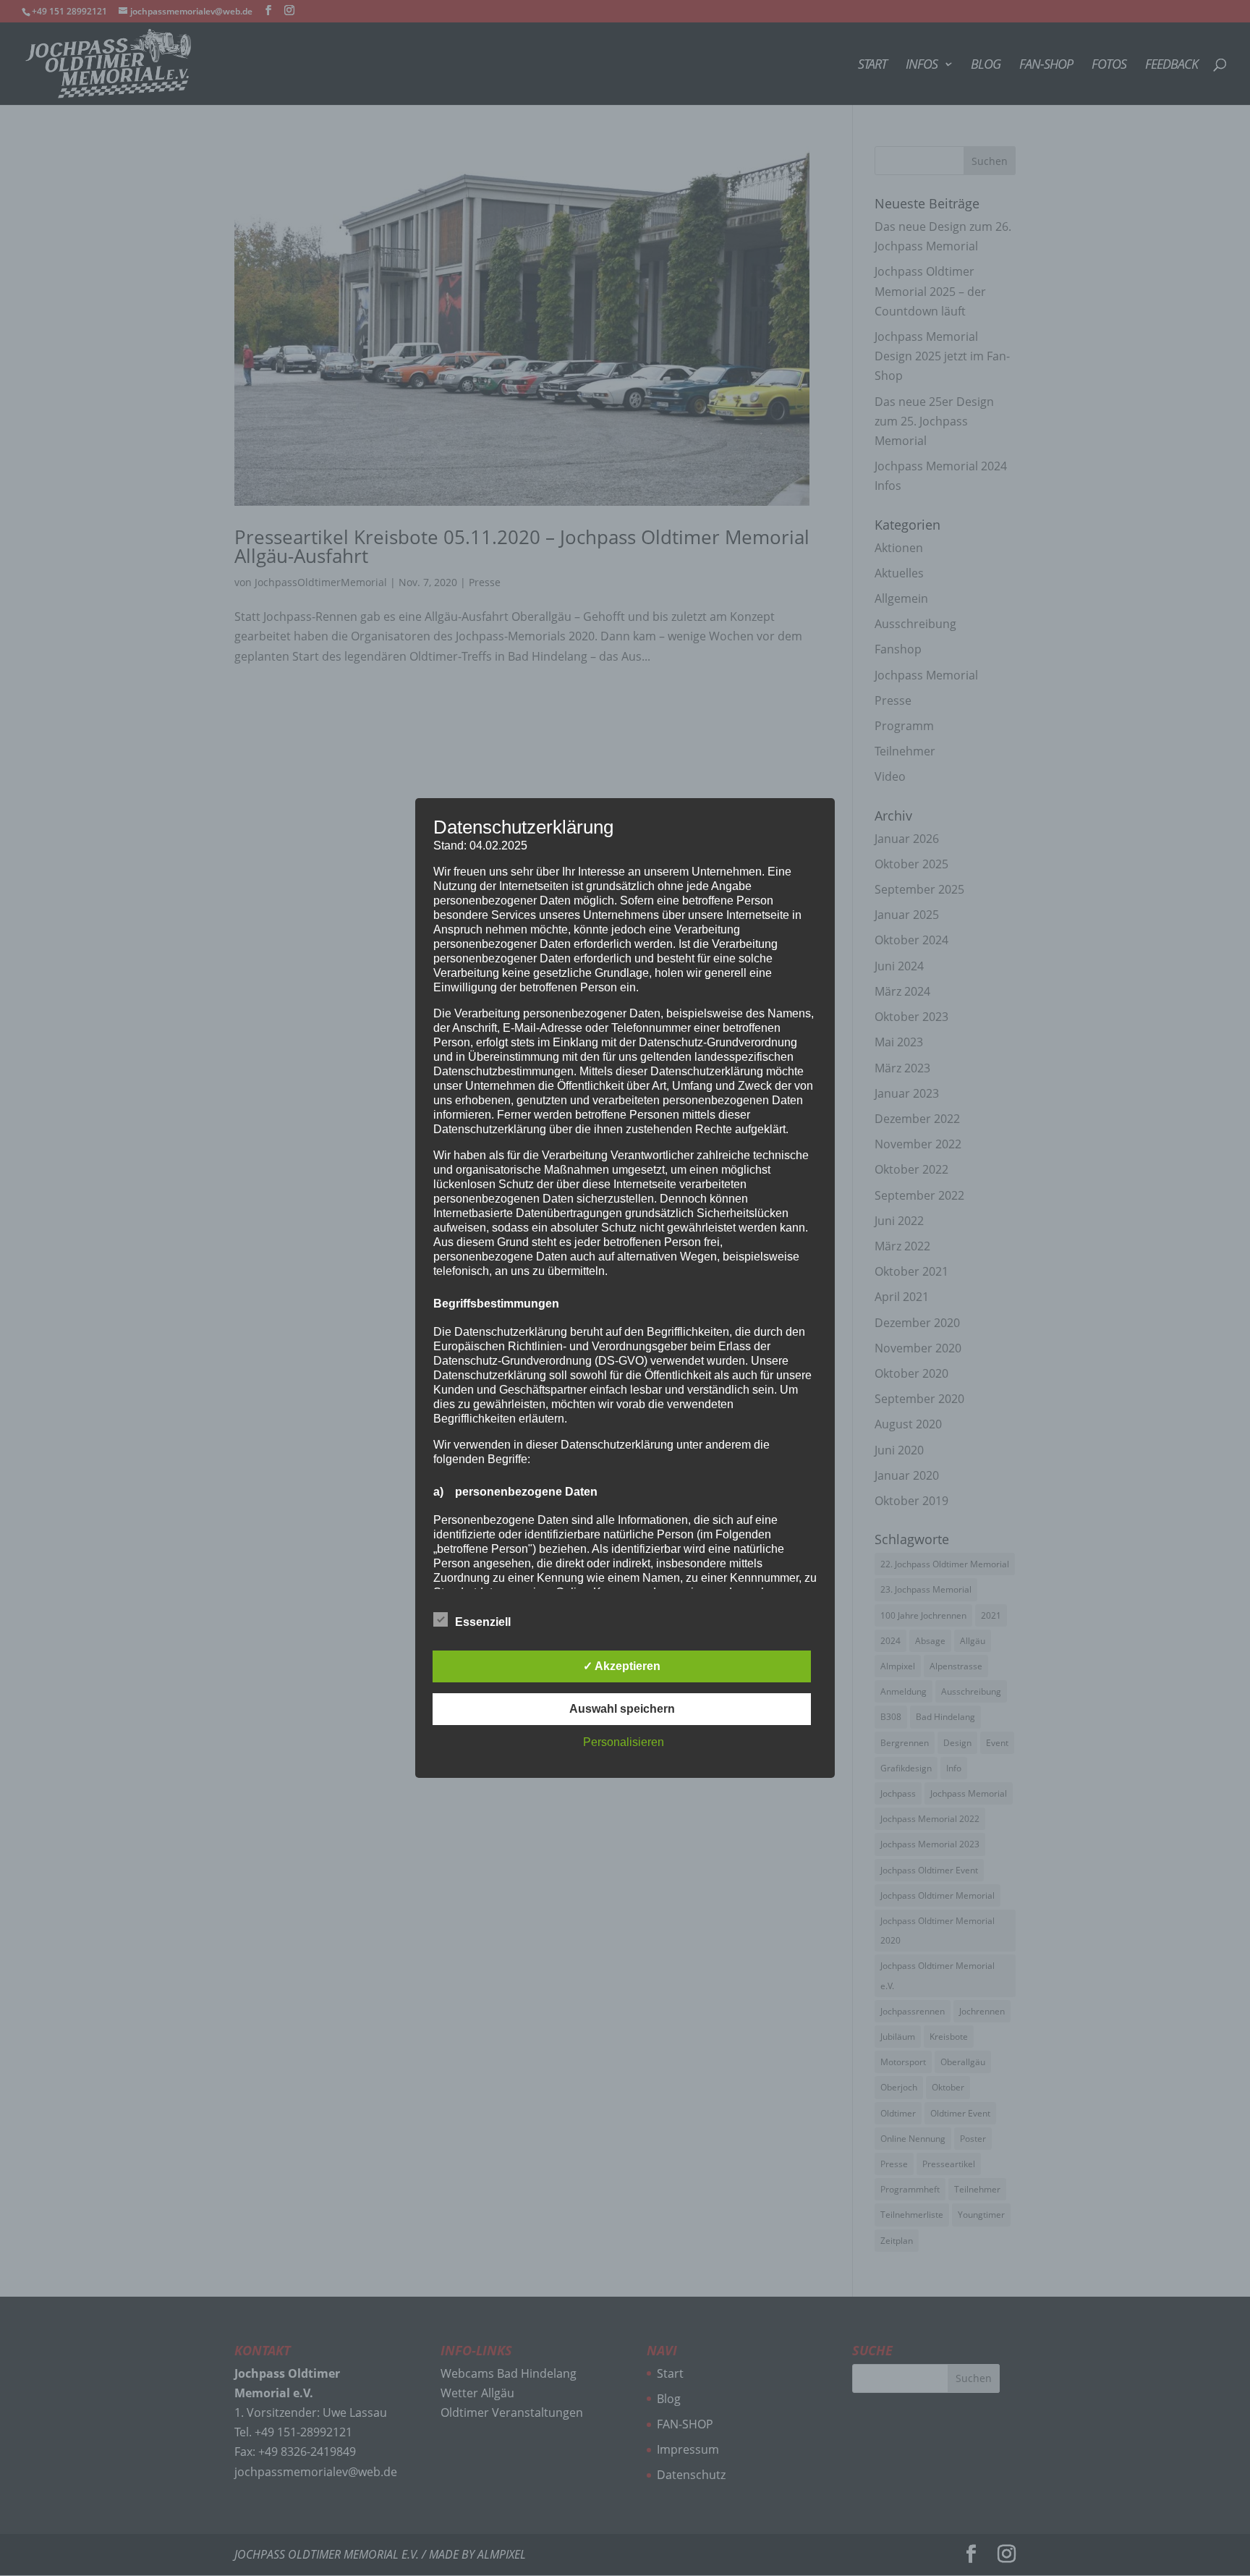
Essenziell (483, 1622)
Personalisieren (624, 1742)
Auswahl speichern (622, 1709)
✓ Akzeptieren (622, 1666)
